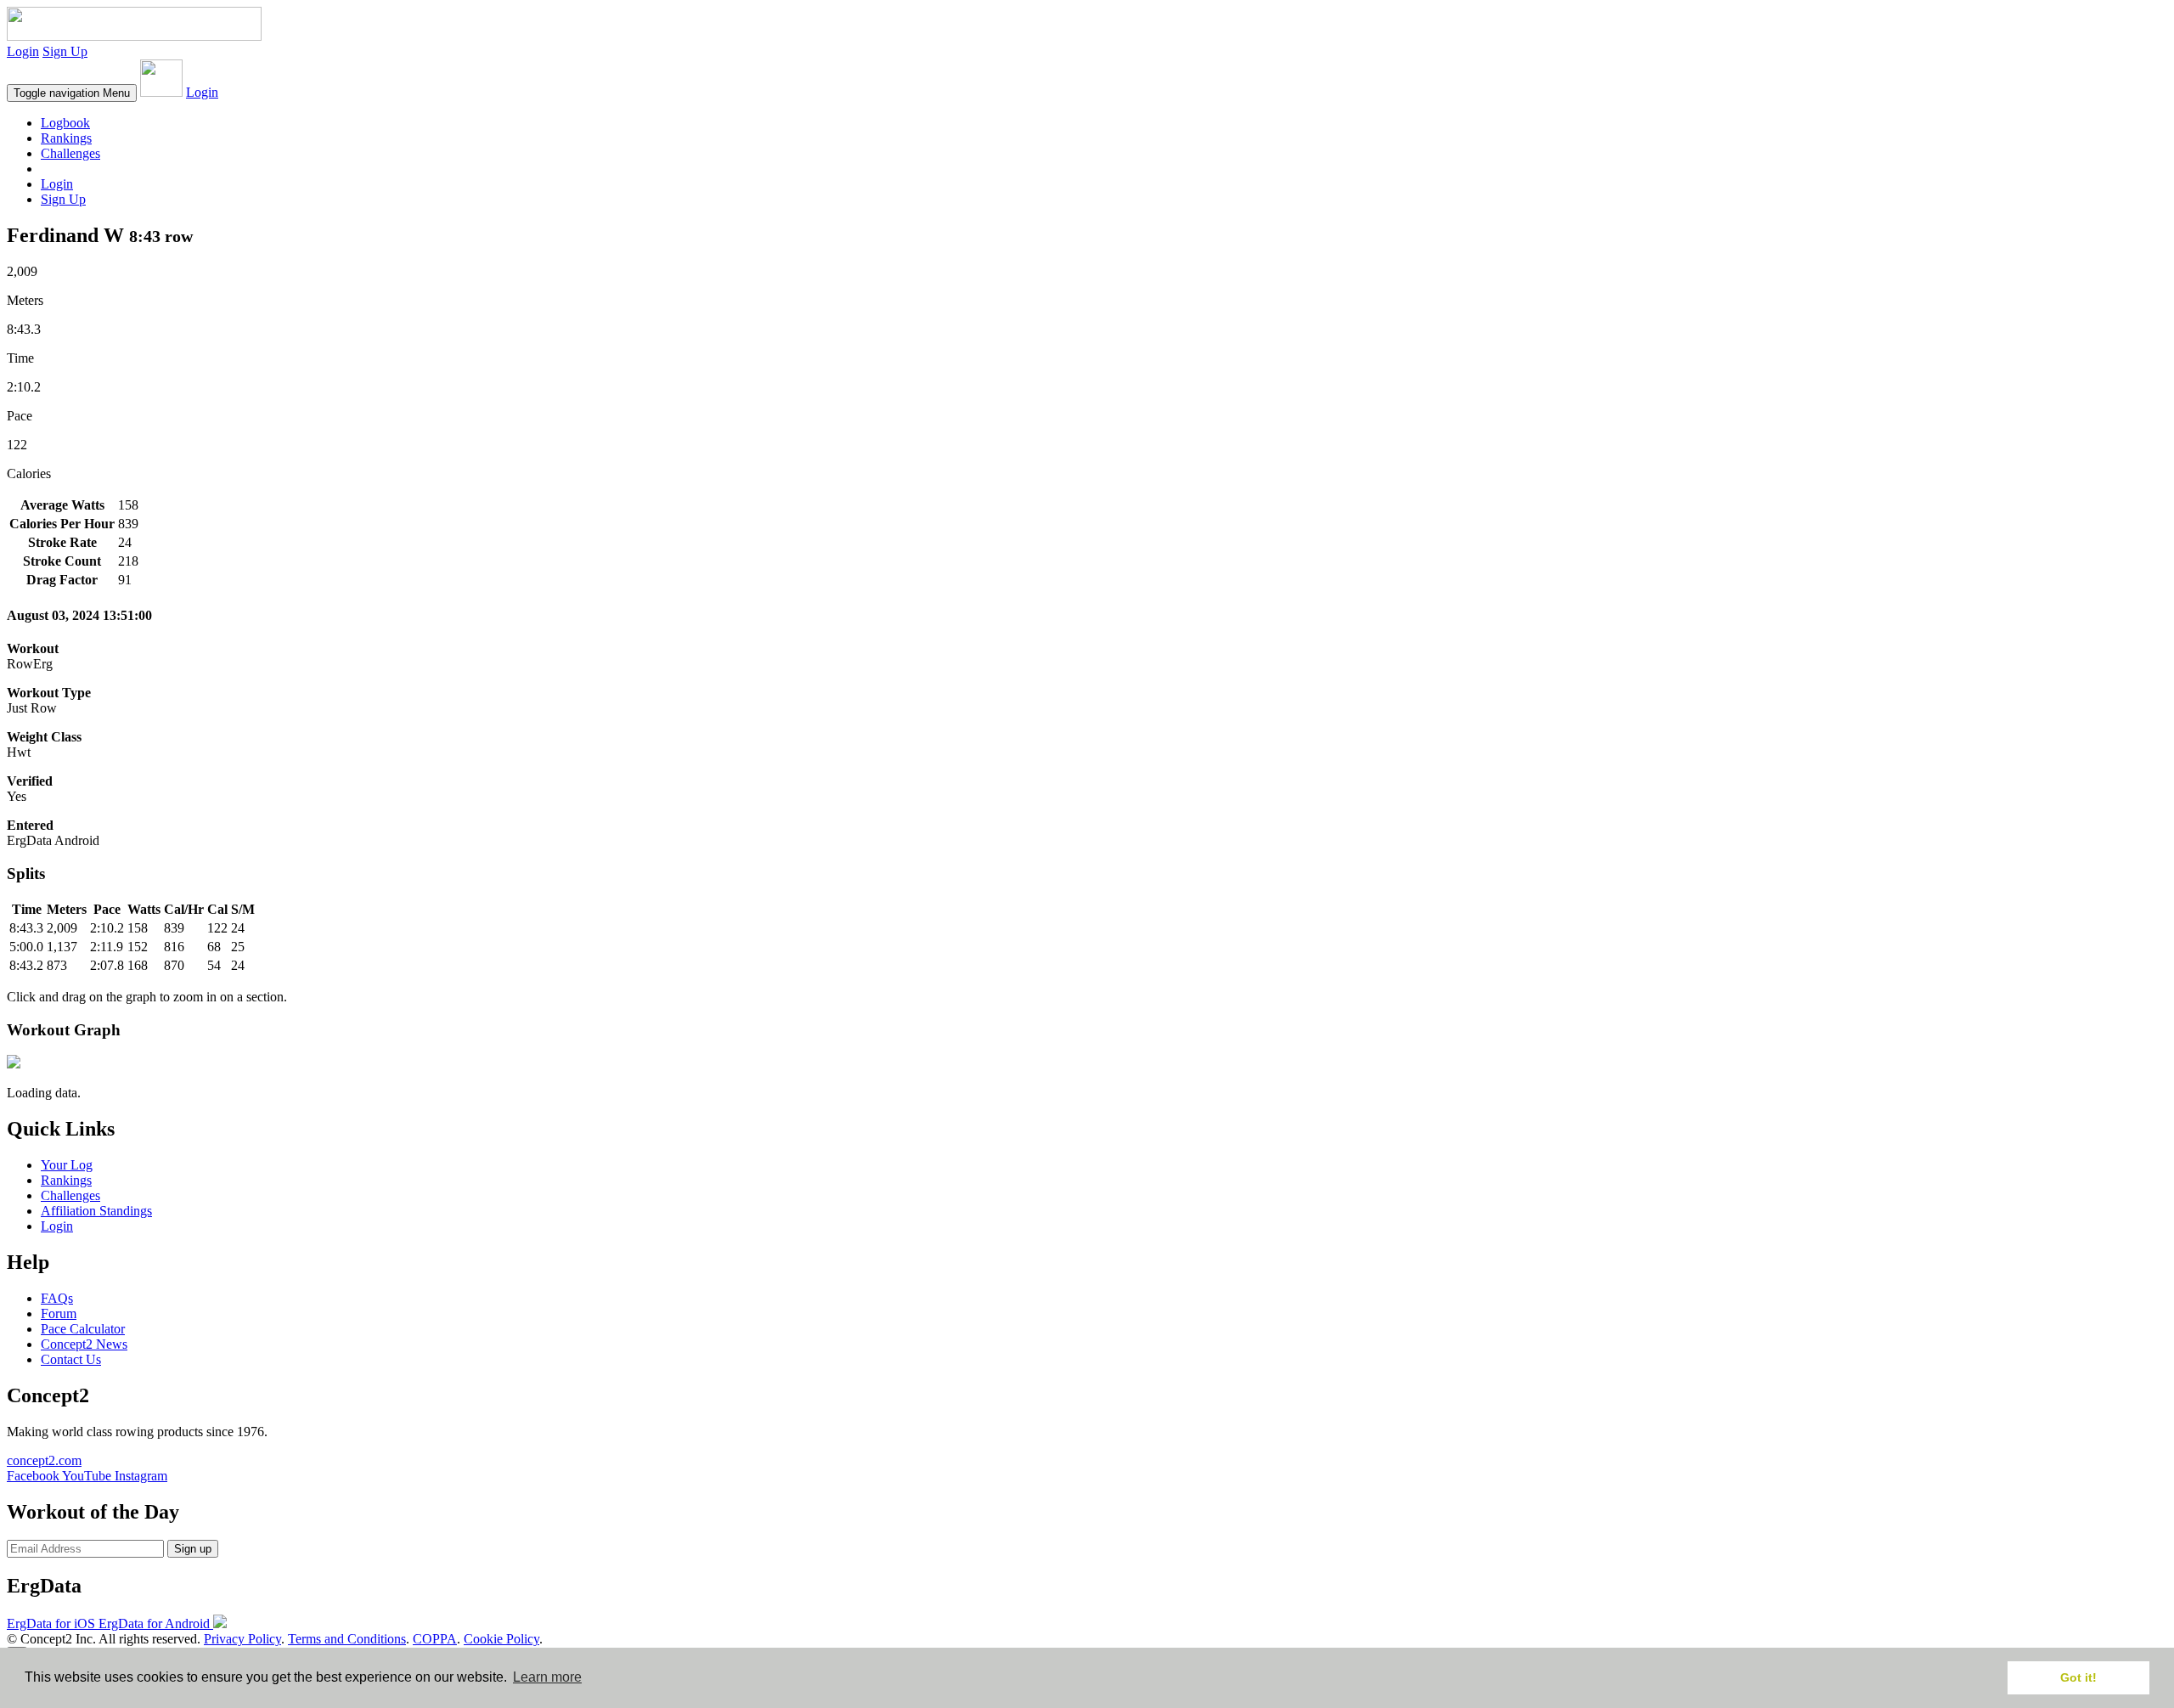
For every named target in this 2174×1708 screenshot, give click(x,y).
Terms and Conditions (347, 1639)
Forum (59, 1313)
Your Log (67, 1165)
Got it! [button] (2078, 1677)
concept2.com (44, 1460)
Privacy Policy (242, 1639)
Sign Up (65, 51)
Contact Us (71, 1359)
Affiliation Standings (96, 1211)
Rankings (66, 138)
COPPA (435, 1639)
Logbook (65, 123)
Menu (72, 93)
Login (23, 51)
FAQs (57, 1298)
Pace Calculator (83, 1329)
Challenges (70, 153)
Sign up (193, 1549)
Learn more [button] (547, 1677)
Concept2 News (84, 1344)
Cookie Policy (501, 1639)
